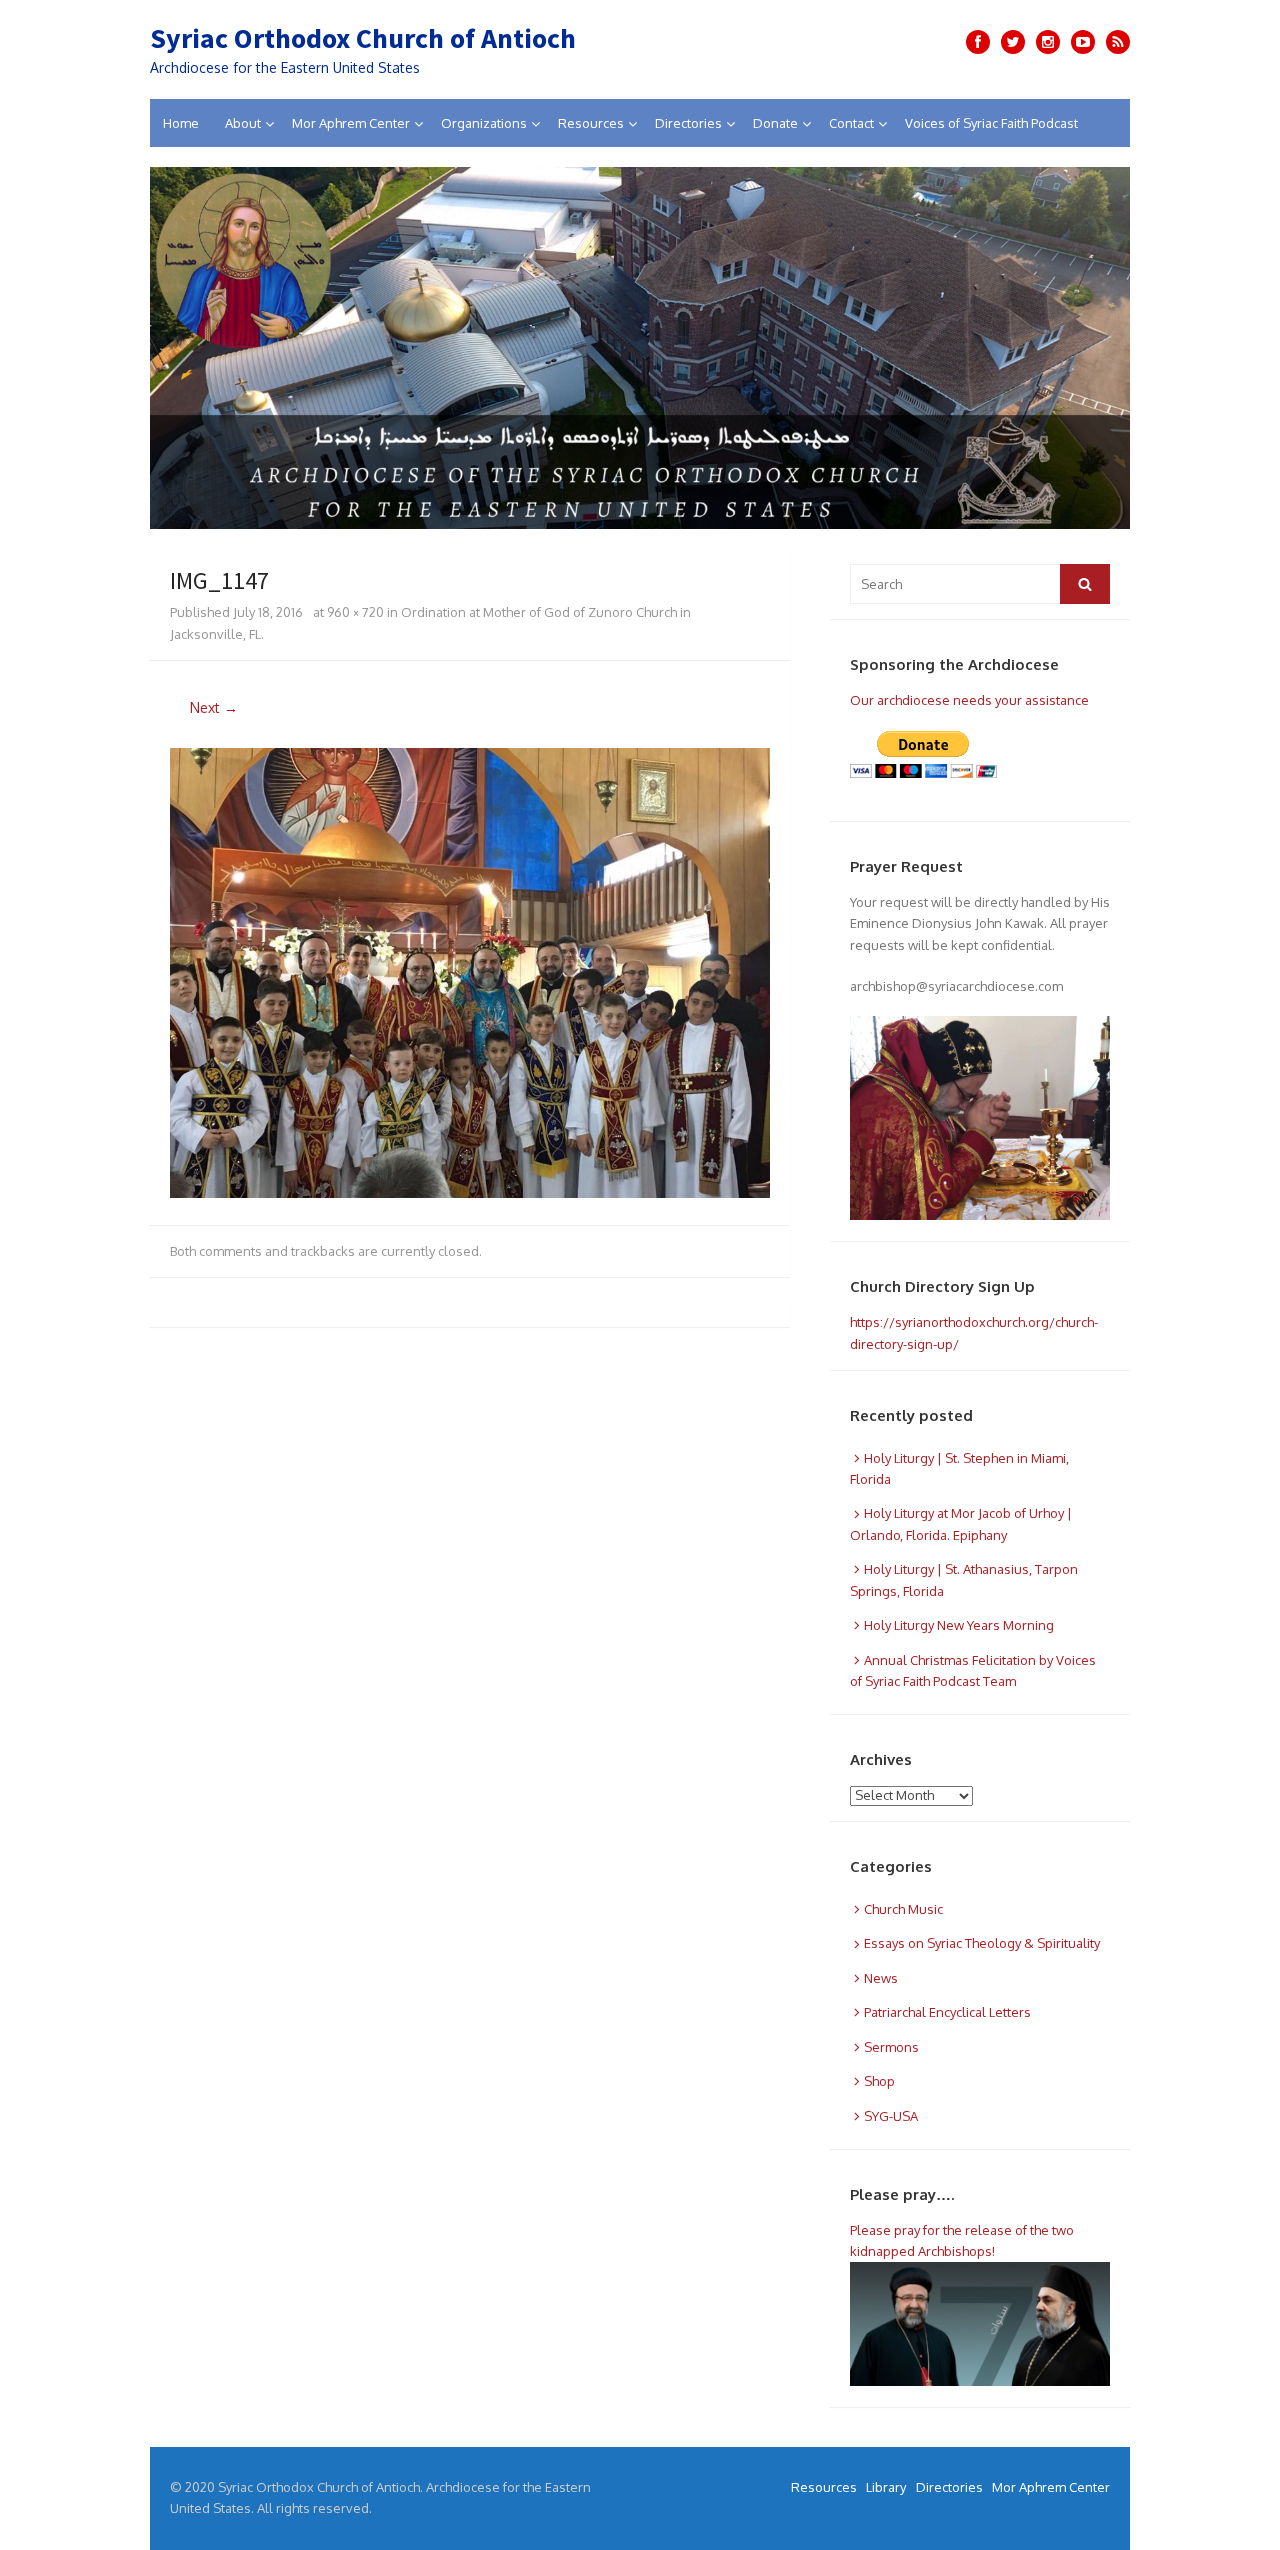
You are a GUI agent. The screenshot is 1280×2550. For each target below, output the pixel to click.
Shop (879, 2081)
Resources (591, 123)
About (243, 123)
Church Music (903, 1909)
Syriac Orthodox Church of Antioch (363, 38)
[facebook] (978, 42)
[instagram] (1048, 42)
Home (181, 123)
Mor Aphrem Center (351, 123)
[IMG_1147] (470, 1192)
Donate (775, 123)
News (881, 1978)
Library (886, 2487)
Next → (214, 707)
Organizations (484, 123)
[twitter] (1013, 42)
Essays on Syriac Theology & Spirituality (982, 1943)
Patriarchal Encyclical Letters (947, 2012)
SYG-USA (891, 2116)
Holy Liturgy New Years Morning (959, 1625)
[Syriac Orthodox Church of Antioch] (640, 347)
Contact (851, 123)
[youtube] (1083, 42)
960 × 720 (355, 612)
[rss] (1118, 42)
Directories (688, 123)
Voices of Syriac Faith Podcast (991, 123)
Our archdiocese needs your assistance (969, 700)
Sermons (891, 2047)
